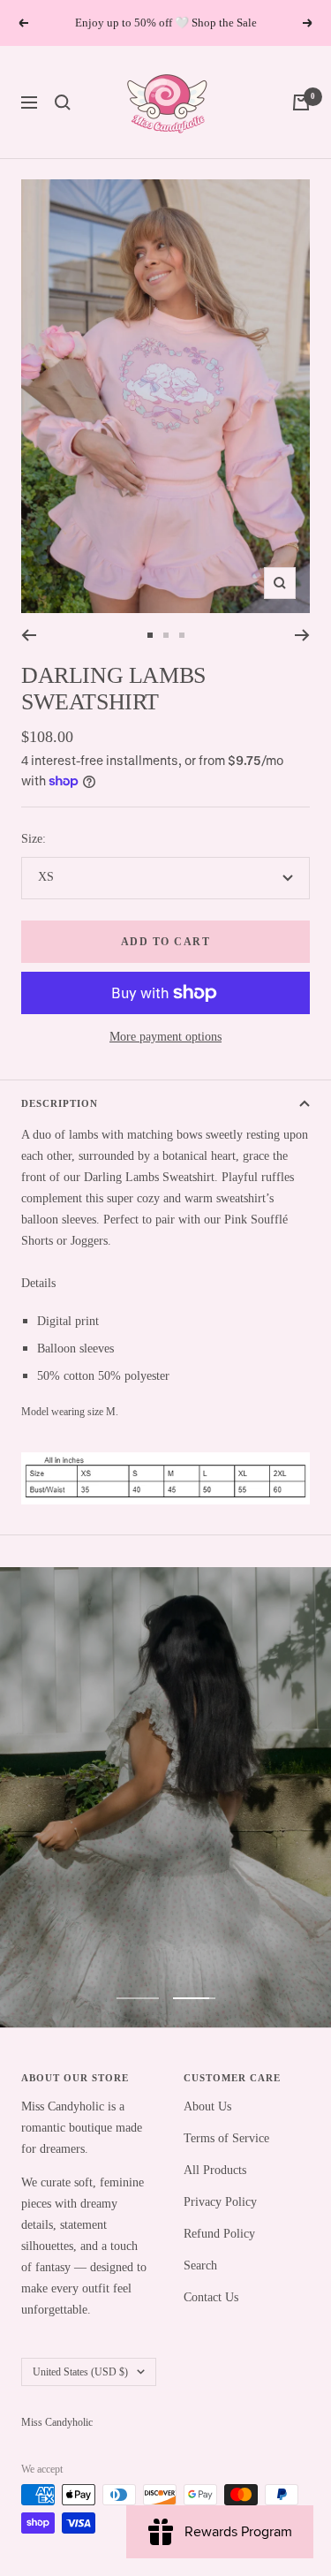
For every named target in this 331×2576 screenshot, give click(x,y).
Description (60, 1103)
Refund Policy (219, 2234)
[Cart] (301, 102)
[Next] (302, 635)
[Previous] (29, 635)
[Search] (63, 102)
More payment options (165, 1037)
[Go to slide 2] (166, 635)
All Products (215, 2170)
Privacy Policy (220, 2202)
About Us (207, 2106)
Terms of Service (226, 2138)
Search (200, 2265)
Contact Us (211, 2297)
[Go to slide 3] (182, 635)
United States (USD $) (80, 2372)
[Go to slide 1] (150, 635)
